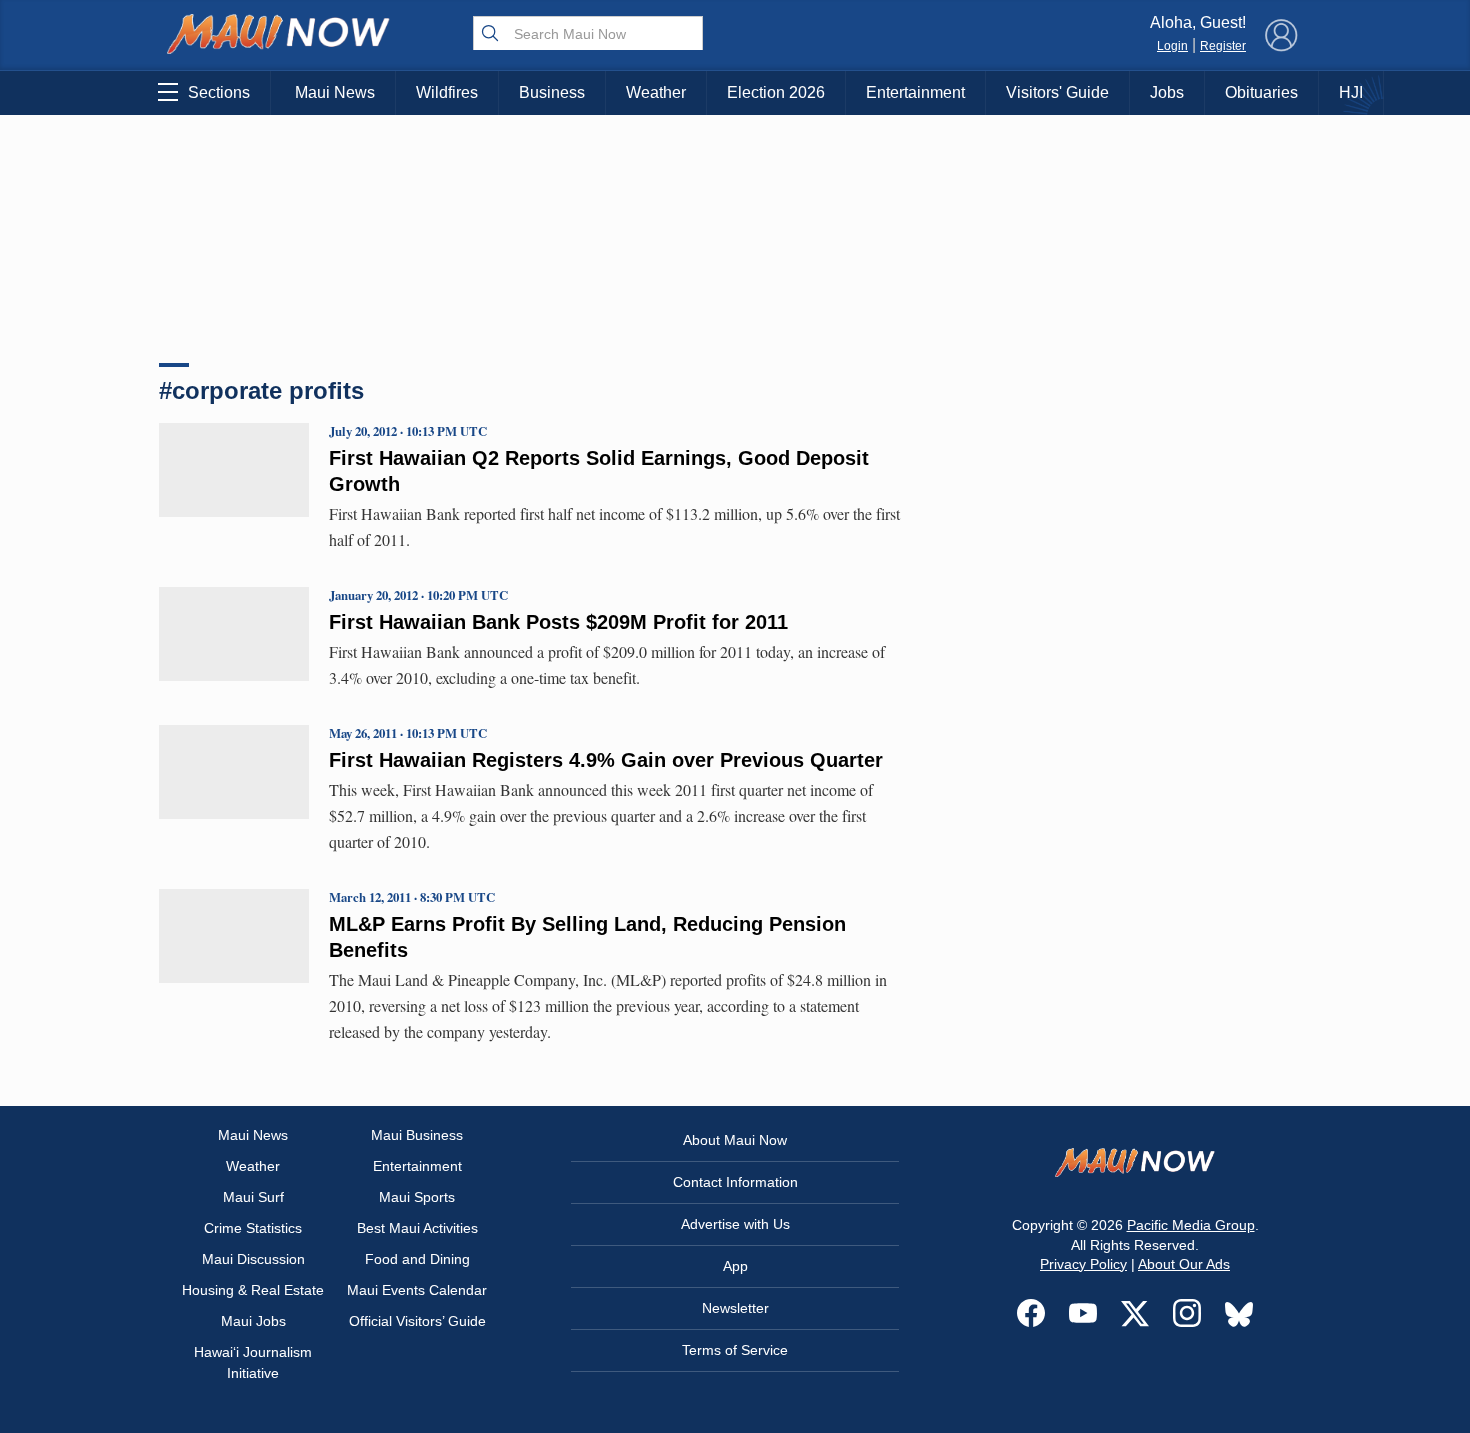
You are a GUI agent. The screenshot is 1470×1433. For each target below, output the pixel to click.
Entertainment (915, 92)
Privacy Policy (1083, 1264)
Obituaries (1261, 92)
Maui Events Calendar (417, 1290)
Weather (656, 92)
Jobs (1167, 92)
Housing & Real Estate (253, 1290)
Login (1172, 46)
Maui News (335, 92)
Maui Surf (253, 1197)
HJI (1351, 92)
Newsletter (735, 1308)
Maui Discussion (253, 1259)
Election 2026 (776, 92)
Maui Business (417, 1135)
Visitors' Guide (1057, 92)
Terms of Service (735, 1350)
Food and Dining (417, 1259)
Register (1223, 46)
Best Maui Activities (417, 1228)
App (735, 1266)
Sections (219, 92)
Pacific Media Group (1191, 1225)
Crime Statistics (253, 1228)
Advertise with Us (735, 1224)
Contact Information (735, 1182)
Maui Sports (417, 1197)
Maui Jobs (253, 1321)
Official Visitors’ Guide (417, 1321)
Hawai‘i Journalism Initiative (253, 1362)
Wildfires (447, 92)
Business (552, 92)
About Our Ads (1184, 1264)
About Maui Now (735, 1140)
